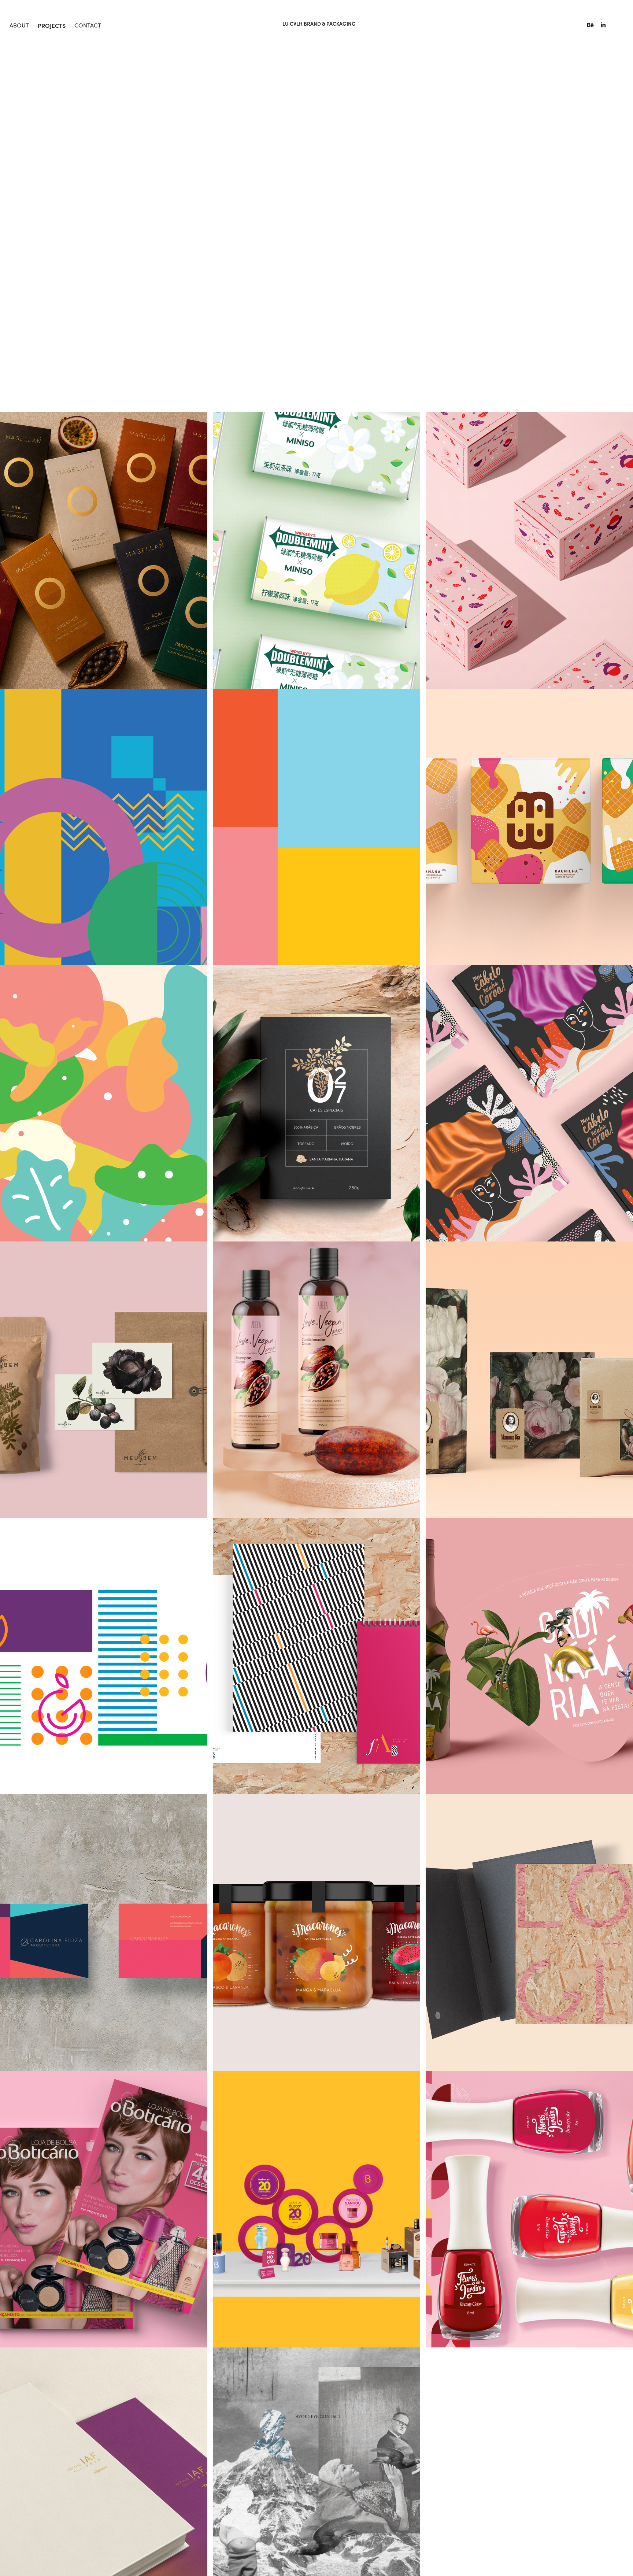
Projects (52, 25)
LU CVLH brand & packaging (319, 24)
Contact (88, 25)
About (19, 25)
